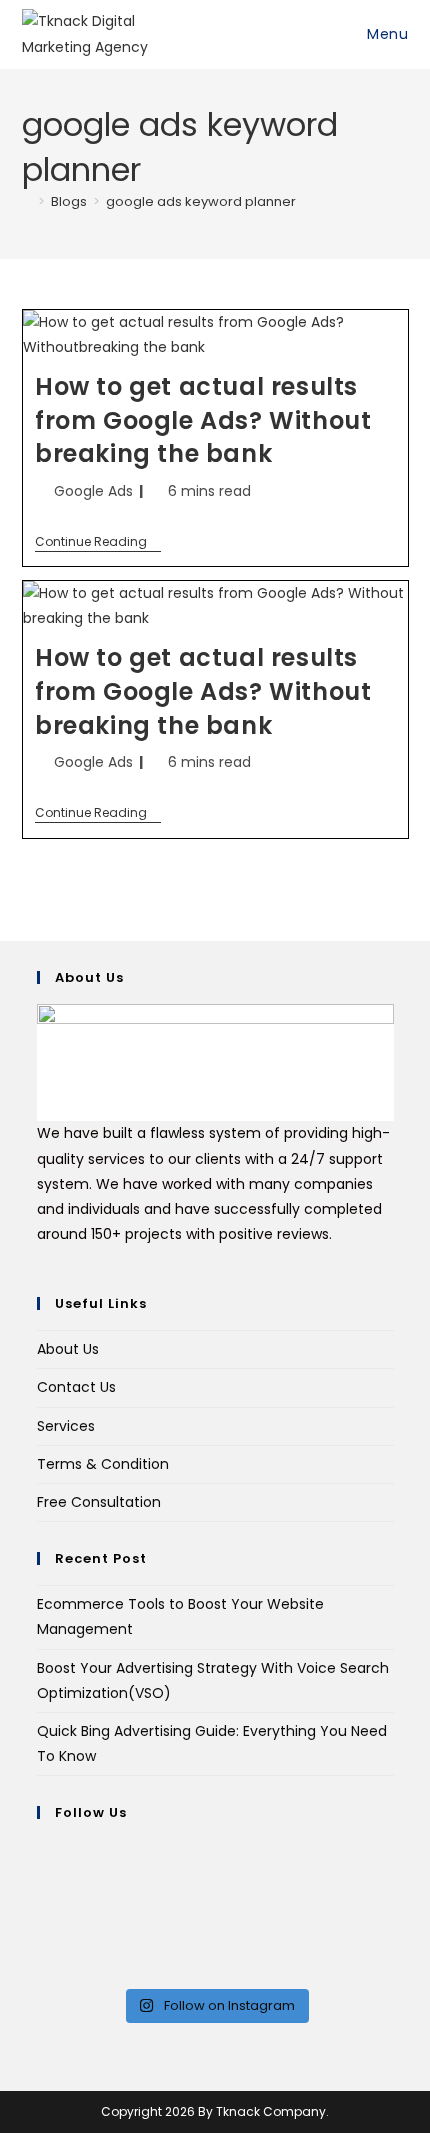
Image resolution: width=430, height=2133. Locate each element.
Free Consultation (99, 1502)
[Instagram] (42, 1902)
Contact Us (76, 1387)
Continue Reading (98, 542)
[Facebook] (42, 1877)
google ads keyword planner (201, 201)
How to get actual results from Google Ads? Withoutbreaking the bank (203, 420)
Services (66, 1426)
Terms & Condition (103, 1464)
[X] (42, 1851)
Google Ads (93, 491)
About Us (68, 1349)
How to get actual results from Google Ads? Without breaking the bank (203, 691)
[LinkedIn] (42, 1927)
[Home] (27, 201)
